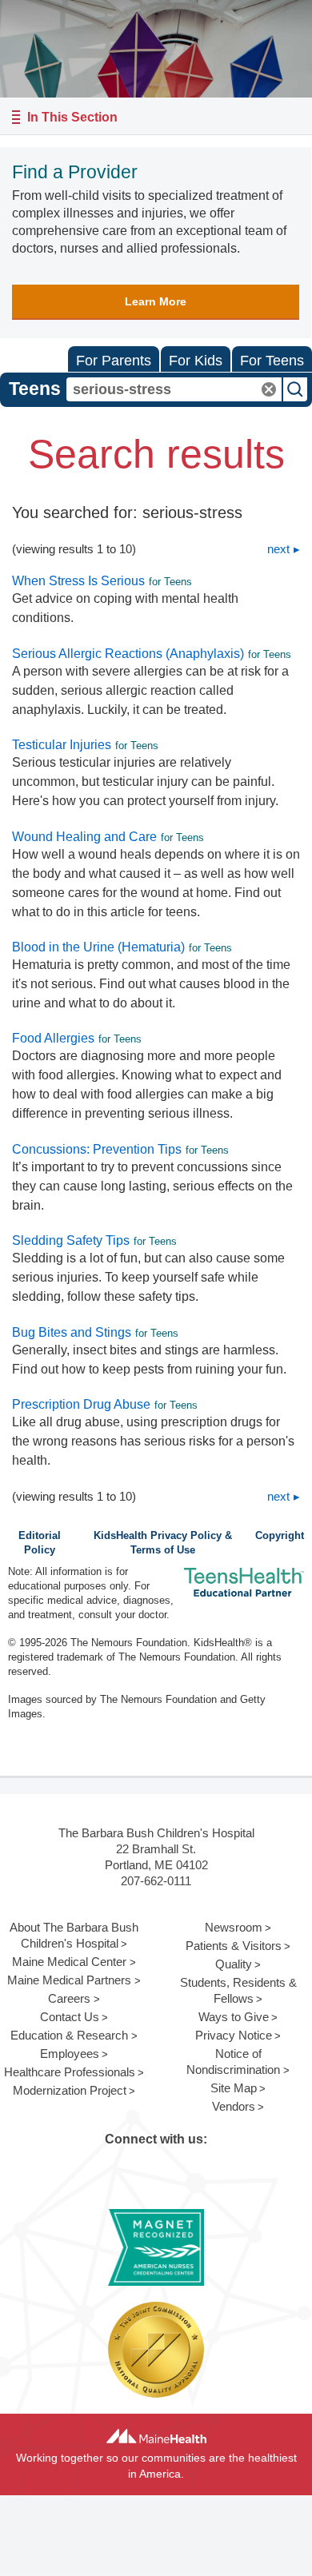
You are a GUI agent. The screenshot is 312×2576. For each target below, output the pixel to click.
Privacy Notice (234, 2035)
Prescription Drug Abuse (81, 1404)
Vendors (234, 2106)
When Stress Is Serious (78, 581)
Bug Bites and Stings (72, 1332)
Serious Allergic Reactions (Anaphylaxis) (128, 654)
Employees (70, 2054)
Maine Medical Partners (69, 1980)
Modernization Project (70, 2090)
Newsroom (234, 1927)
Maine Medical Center (69, 1962)
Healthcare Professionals (70, 2072)
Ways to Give (234, 2017)
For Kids (196, 361)
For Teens (272, 361)
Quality (234, 1964)
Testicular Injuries (62, 745)
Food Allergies (53, 1038)
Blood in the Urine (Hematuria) (98, 947)
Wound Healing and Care (84, 837)
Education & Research (69, 2035)
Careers (69, 1998)
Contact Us (70, 2017)
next (278, 549)
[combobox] (174, 389)
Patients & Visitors (234, 1946)
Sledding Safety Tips (71, 1240)
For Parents (114, 361)
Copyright (280, 1536)
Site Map (234, 2088)
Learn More (156, 301)
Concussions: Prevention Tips (97, 1149)
